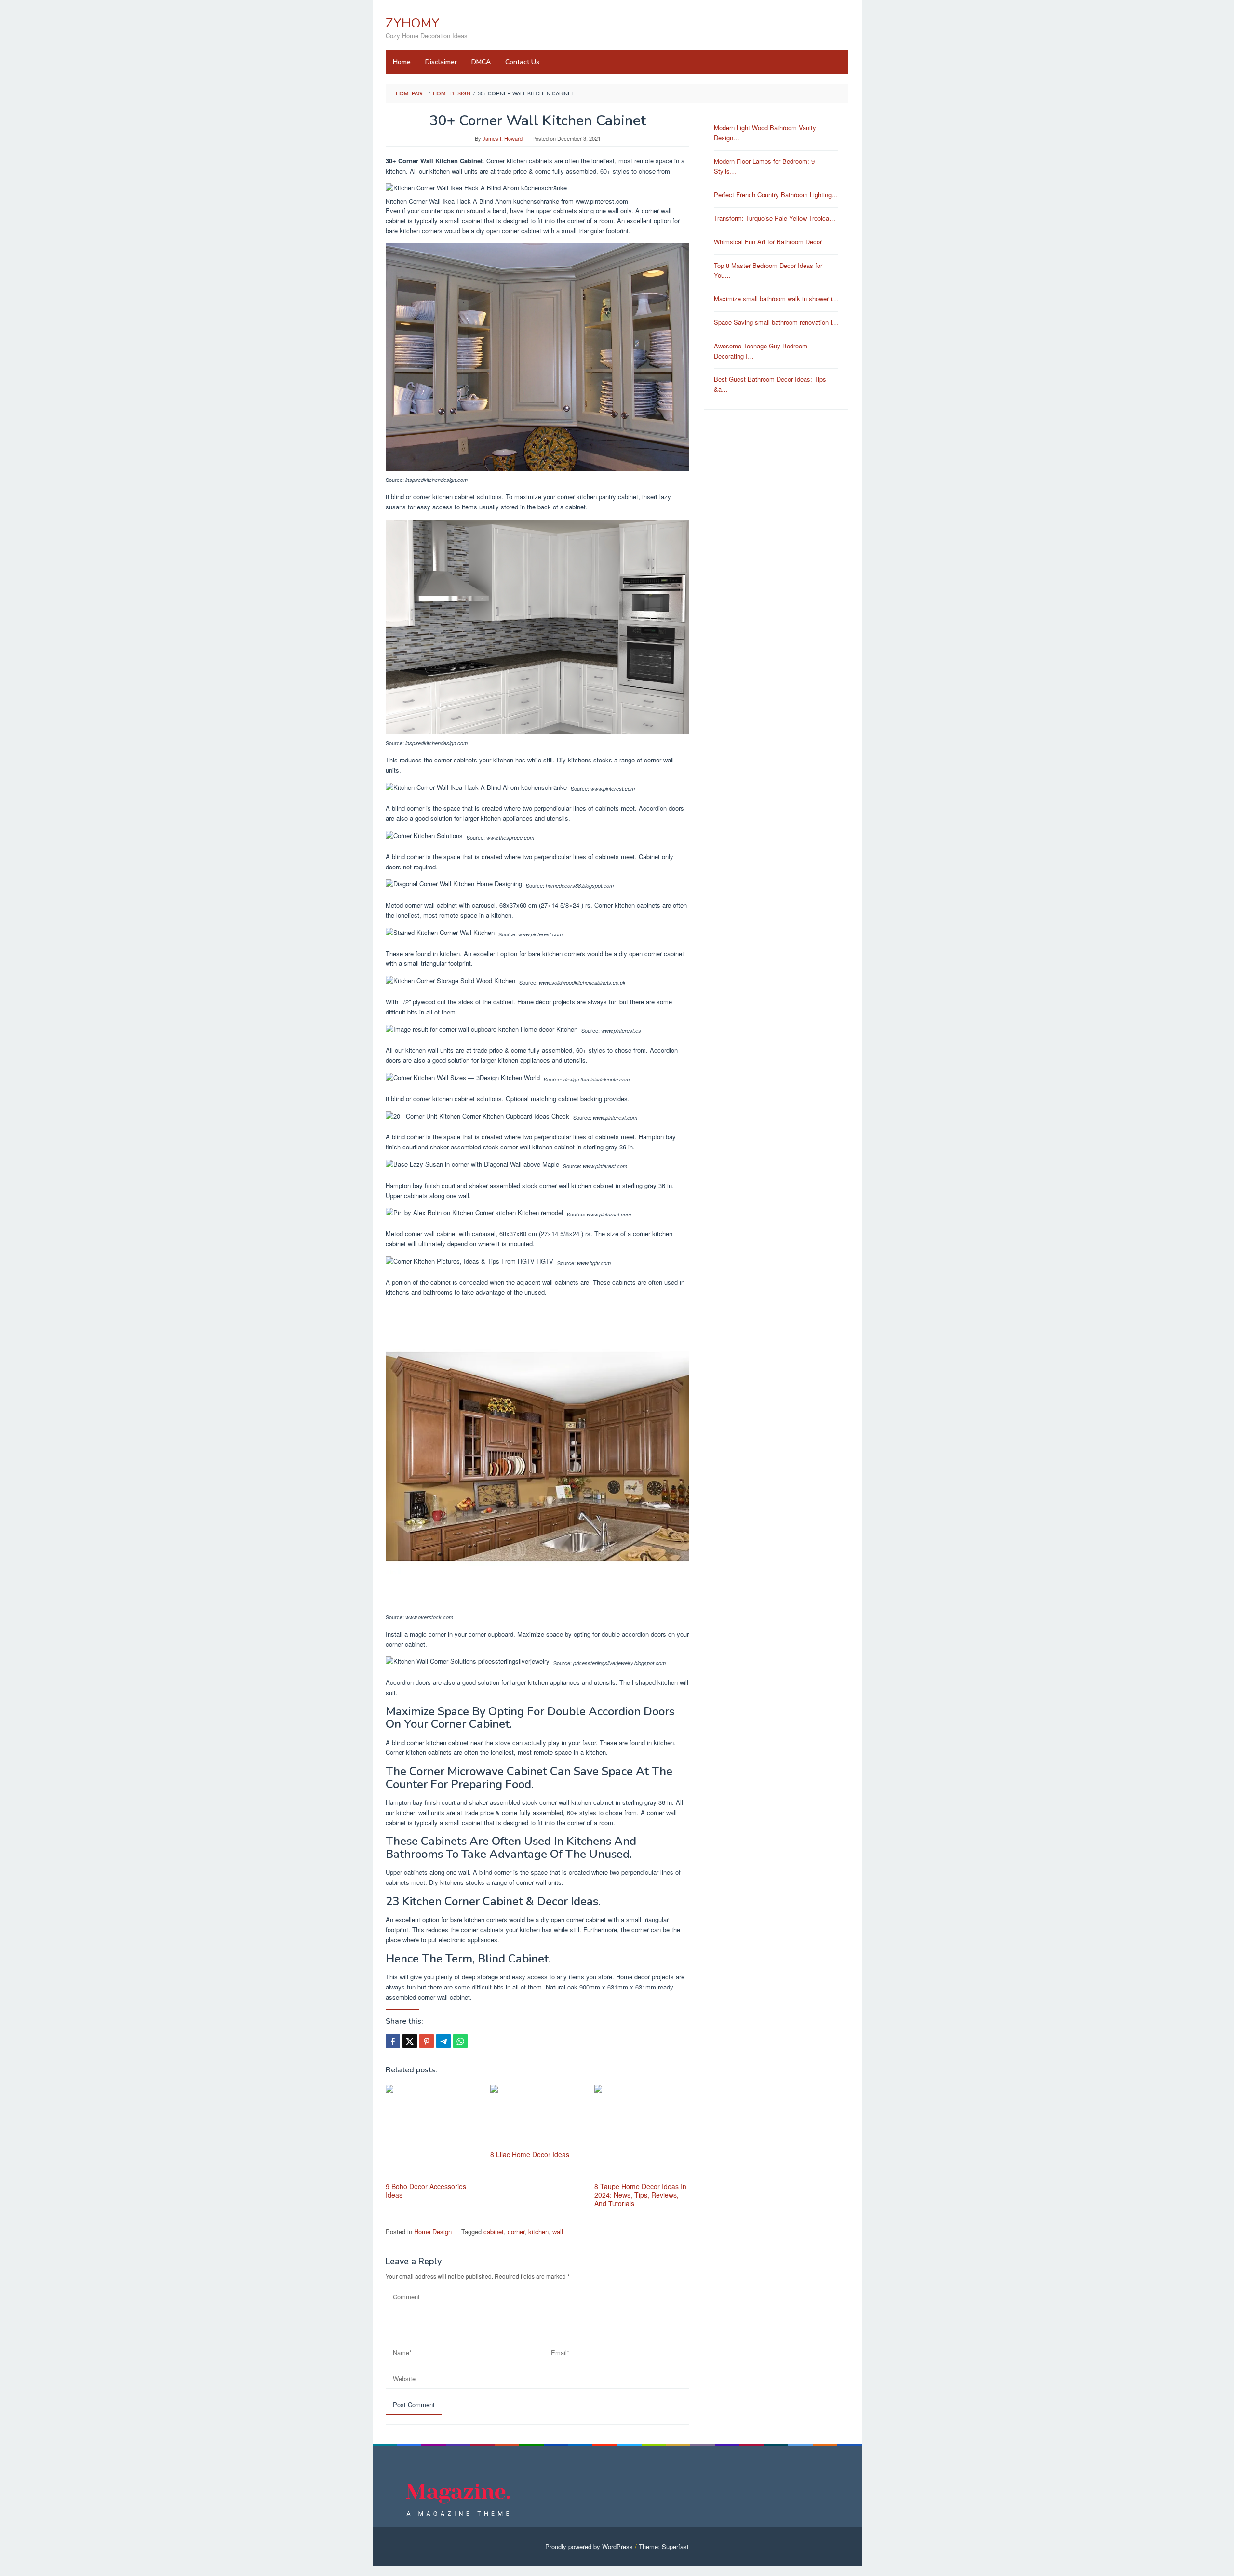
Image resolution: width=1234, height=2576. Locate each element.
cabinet (494, 2232)
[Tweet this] (410, 2041)
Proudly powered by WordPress (589, 2546)
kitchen (538, 2232)
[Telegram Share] (443, 2041)
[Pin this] (427, 2041)
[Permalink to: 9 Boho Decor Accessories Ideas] (433, 2132)
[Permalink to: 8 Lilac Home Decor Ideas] (538, 2116)
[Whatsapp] (460, 2041)
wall (558, 2232)
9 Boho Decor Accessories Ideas (426, 2190)
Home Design (433, 2232)
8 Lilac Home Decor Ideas (530, 2154)
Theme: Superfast (664, 2546)
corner (516, 2232)
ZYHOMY (413, 23)
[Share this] (393, 2041)
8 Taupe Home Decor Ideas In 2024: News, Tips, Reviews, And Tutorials (640, 2195)
